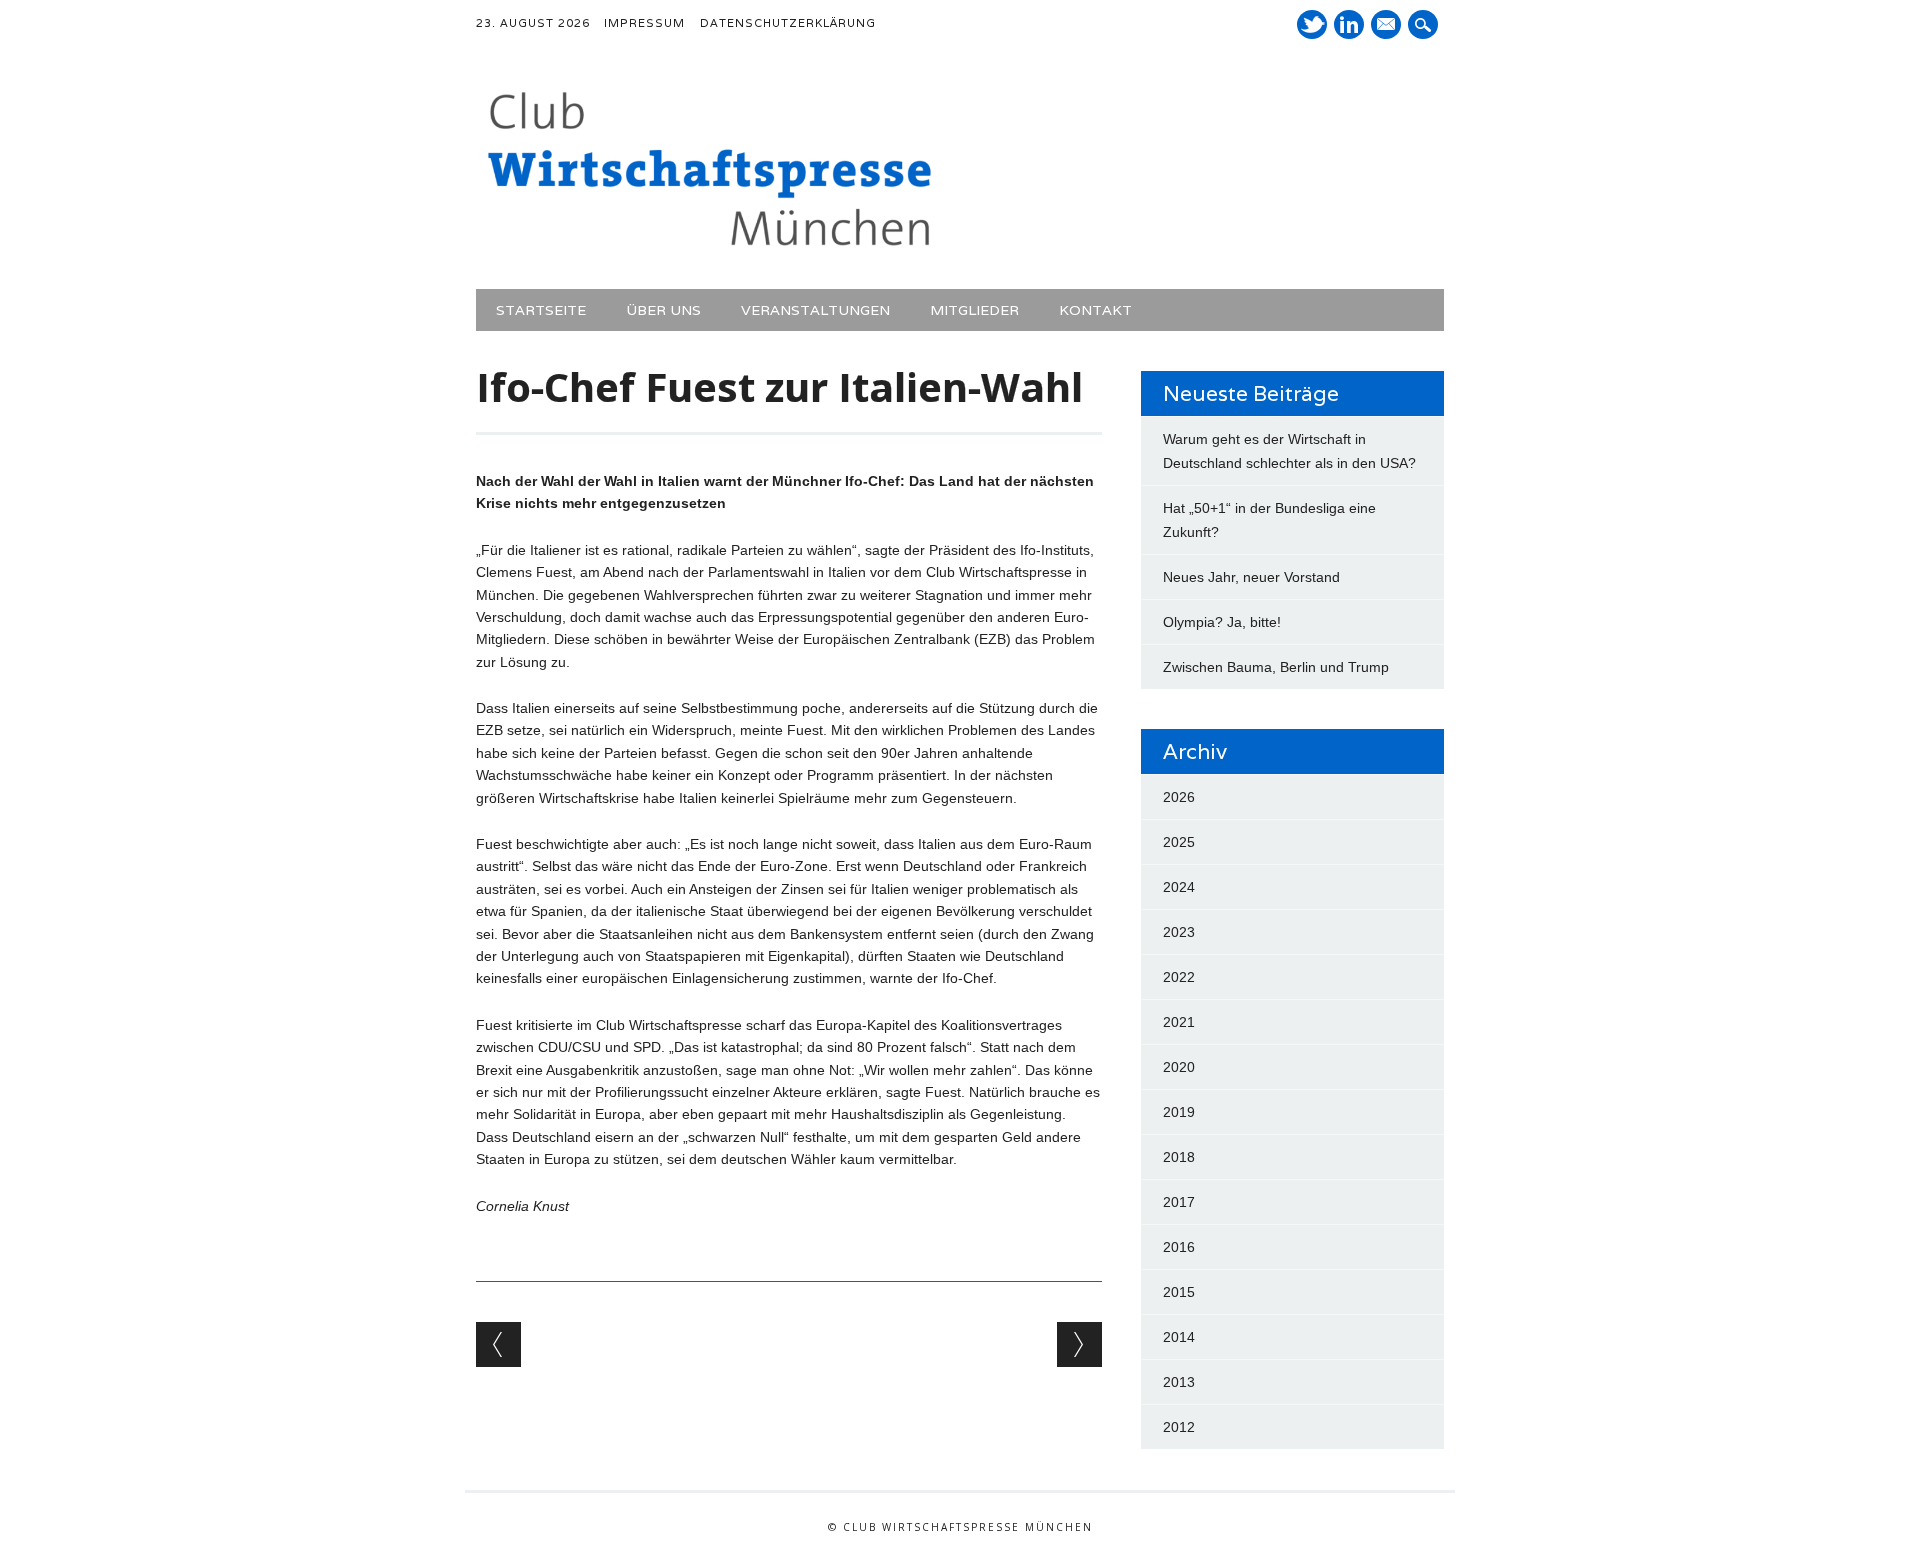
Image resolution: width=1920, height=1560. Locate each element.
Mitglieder (974, 310)
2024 (1179, 887)
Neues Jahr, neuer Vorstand (1251, 577)
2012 (1179, 1427)
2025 (1179, 842)
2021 (1179, 1022)
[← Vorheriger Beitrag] (498, 1344)
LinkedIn (1349, 24)
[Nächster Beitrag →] (1079, 1344)
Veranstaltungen (815, 310)
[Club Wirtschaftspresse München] (709, 247)
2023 (1179, 932)
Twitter (1312, 24)
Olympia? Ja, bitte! (1222, 622)
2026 (1179, 797)
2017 (1179, 1202)
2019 (1179, 1112)
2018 (1179, 1157)
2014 (1179, 1337)
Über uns (663, 310)
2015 (1179, 1292)
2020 (1179, 1067)
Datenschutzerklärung (788, 23)
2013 (1179, 1382)
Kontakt (1095, 310)
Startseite (541, 310)
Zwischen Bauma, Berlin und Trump (1276, 667)
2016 (1179, 1247)
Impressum (644, 23)
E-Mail (1388, 26)
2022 (1179, 977)
